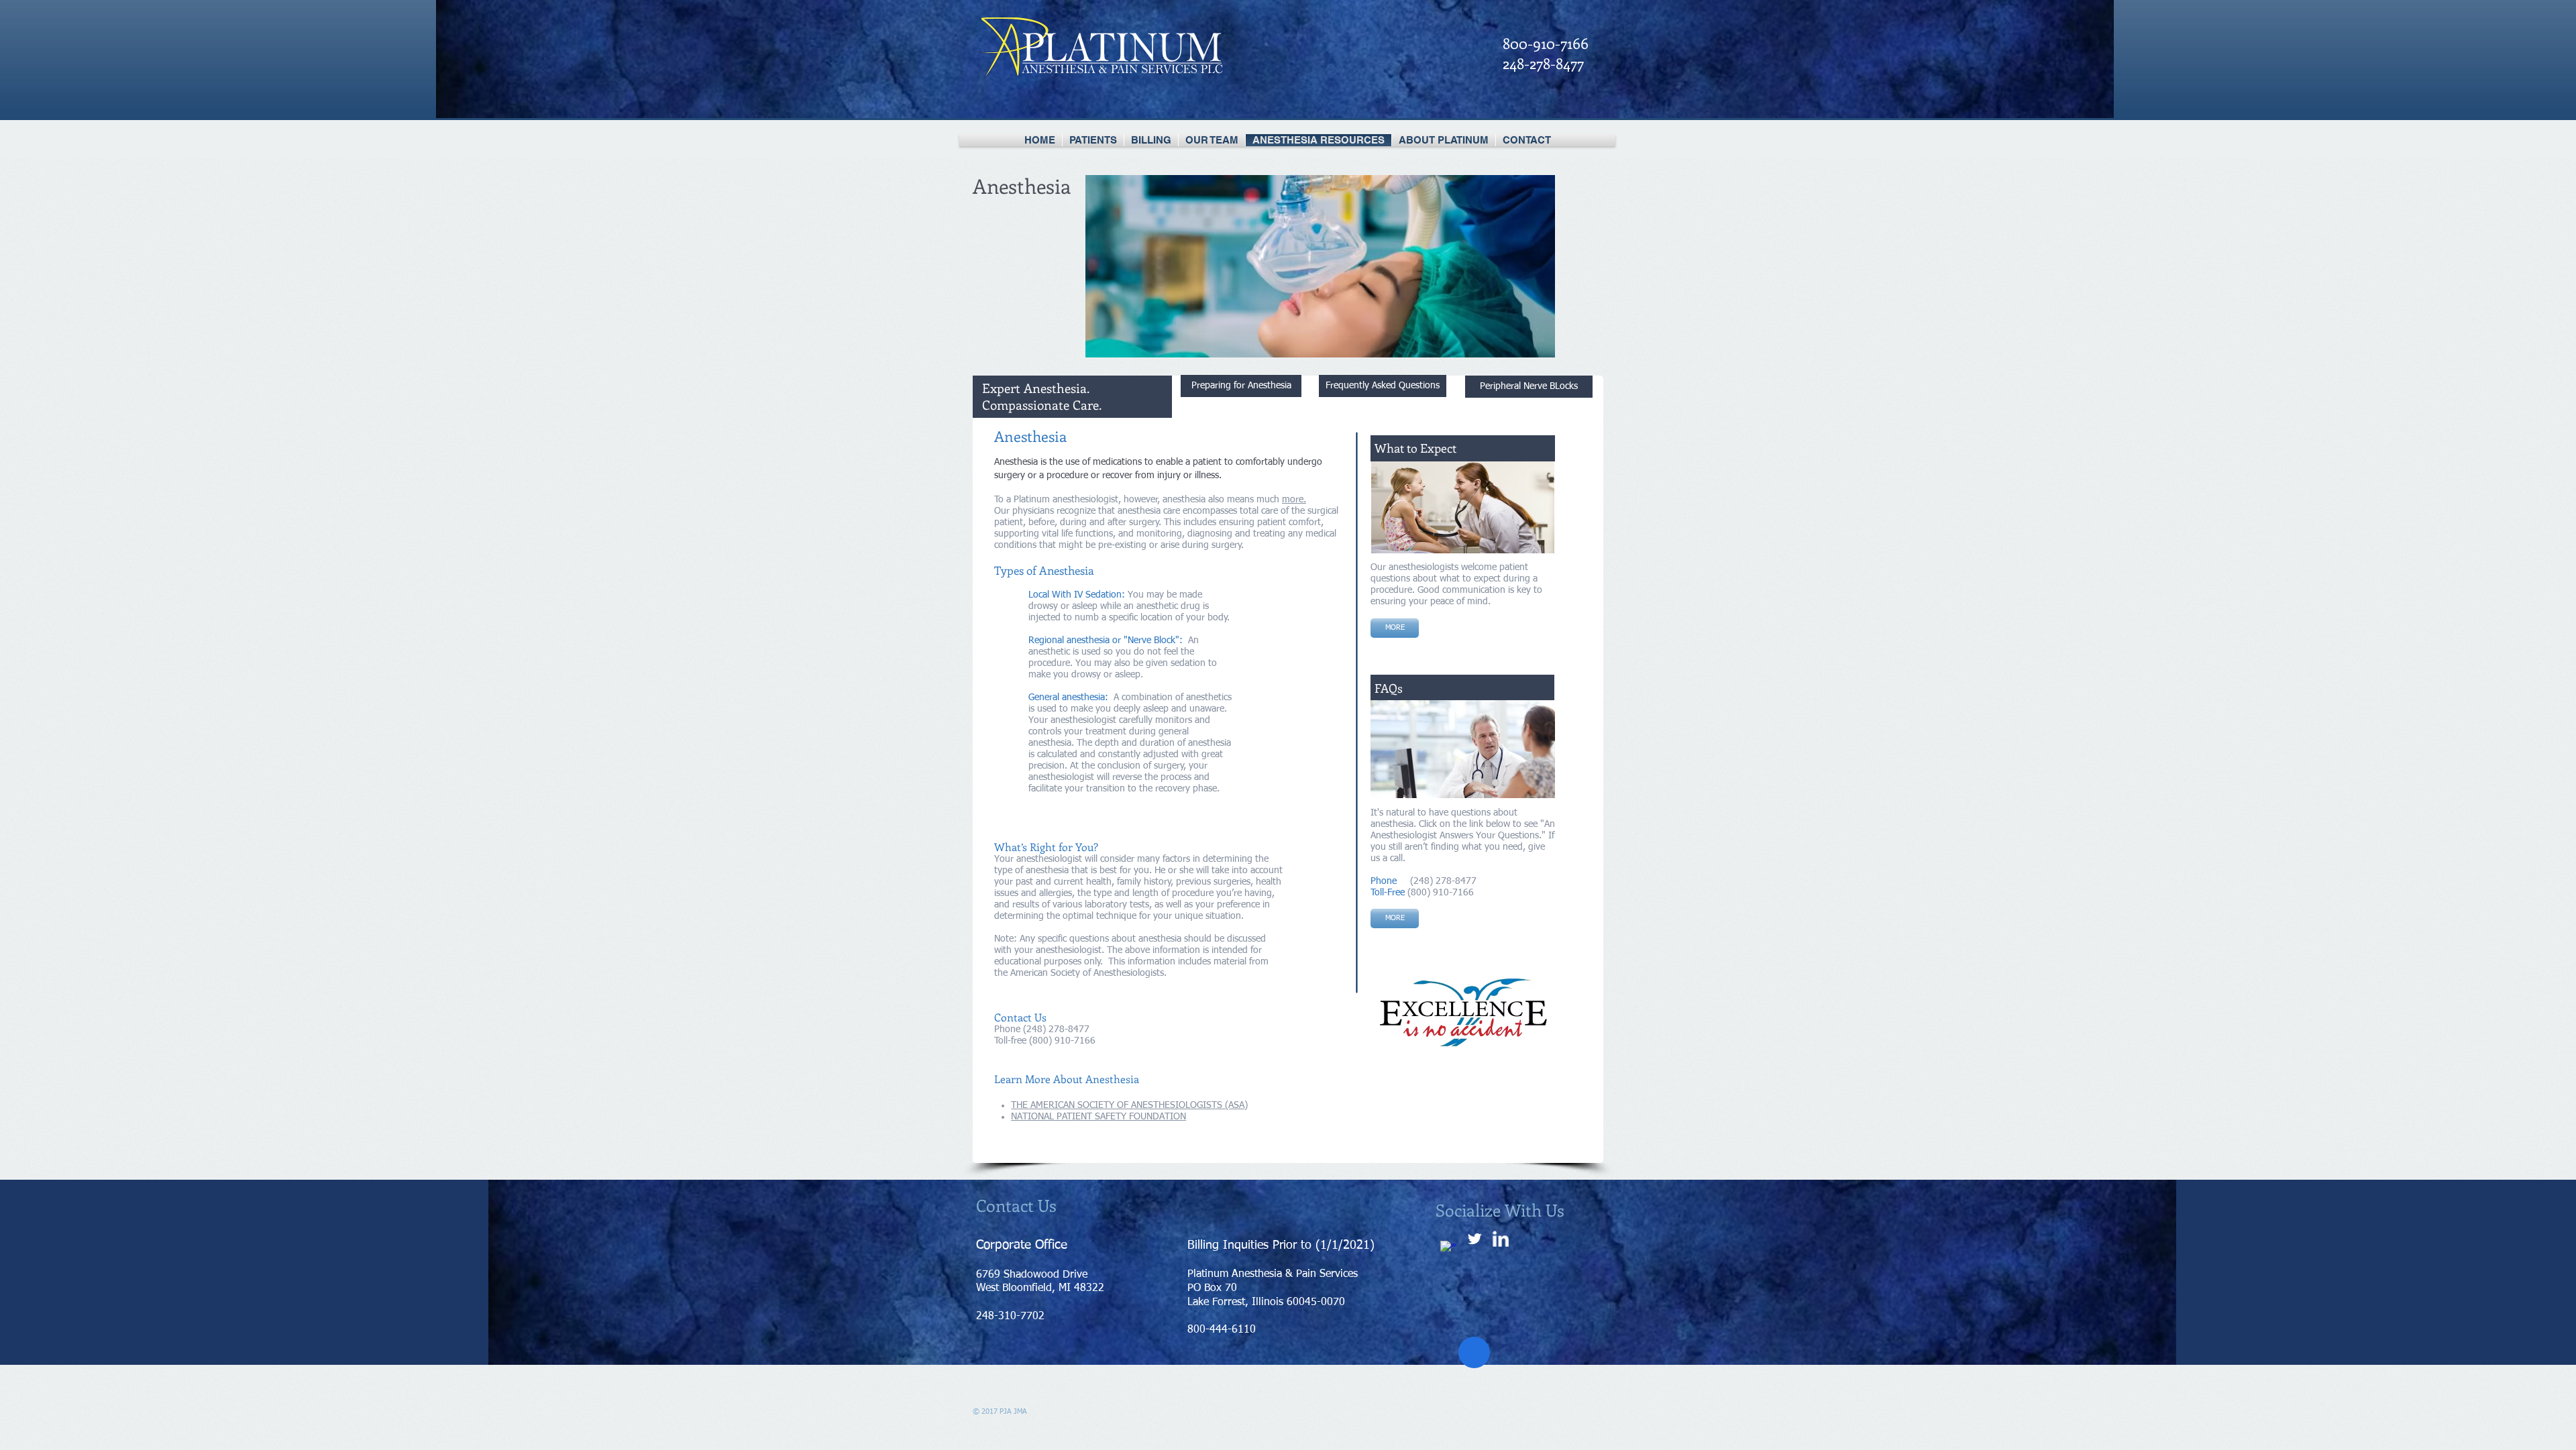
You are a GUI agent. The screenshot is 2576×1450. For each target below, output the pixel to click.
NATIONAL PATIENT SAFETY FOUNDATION (1098, 1117)
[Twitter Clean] (1474, 1239)
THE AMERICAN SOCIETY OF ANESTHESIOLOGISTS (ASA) (1129, 1105)
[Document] (1474, 1352)
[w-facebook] (1448, 1249)
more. (1294, 500)
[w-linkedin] (1501, 1239)
